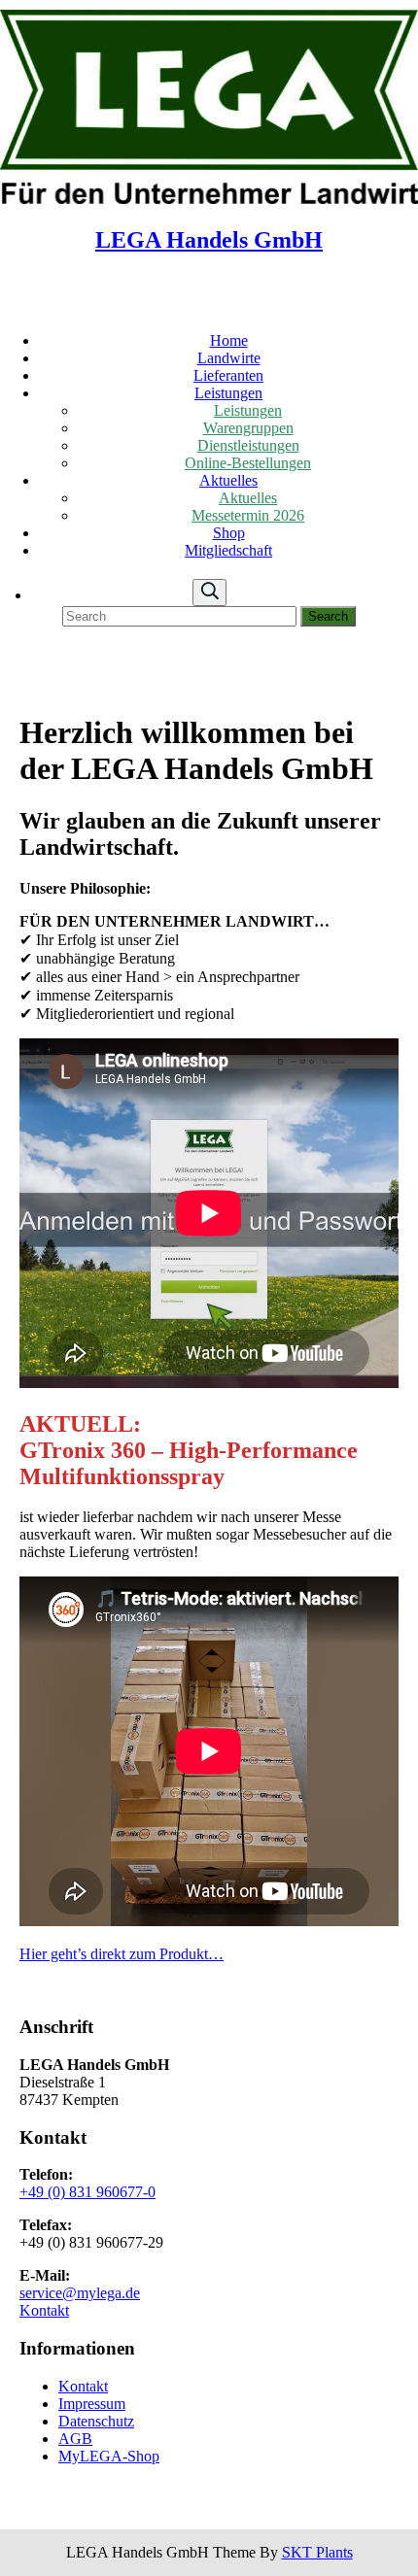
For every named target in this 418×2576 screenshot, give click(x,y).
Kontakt (44, 2310)
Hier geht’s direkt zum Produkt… (122, 1954)
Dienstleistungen (248, 445)
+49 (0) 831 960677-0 (87, 2192)
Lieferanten (228, 375)
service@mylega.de (80, 2293)
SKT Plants (317, 2552)
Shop (229, 533)
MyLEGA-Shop (109, 2456)
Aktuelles (228, 480)
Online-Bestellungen (248, 463)
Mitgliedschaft (228, 550)
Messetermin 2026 (248, 515)
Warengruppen (248, 428)
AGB (75, 2439)
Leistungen (228, 393)
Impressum (92, 2404)
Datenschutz (96, 2421)
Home (229, 340)
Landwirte (229, 358)
